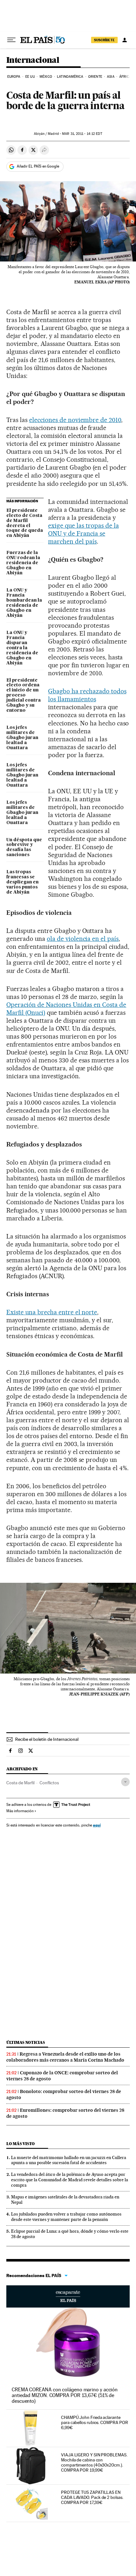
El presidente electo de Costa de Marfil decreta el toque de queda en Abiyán (25, 523)
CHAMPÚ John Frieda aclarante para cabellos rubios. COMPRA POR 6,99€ (94, 2422)
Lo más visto (21, 2144)
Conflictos (49, 1783)
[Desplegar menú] (11, 40)
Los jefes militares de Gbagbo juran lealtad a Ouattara (22, 738)
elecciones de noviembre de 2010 (75, 420)
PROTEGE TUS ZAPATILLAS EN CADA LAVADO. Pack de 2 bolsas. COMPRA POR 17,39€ (92, 2497)
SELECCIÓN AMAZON (68, 2296)
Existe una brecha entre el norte (52, 1312)
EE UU (30, 77)
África (125, 77)
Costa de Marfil (20, 1783)
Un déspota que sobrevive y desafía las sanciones (24, 848)
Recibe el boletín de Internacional (47, 1739)
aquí (97, 1825)
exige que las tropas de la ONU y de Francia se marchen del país (83, 533)
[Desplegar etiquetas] (125, 1782)
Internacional (33, 60)
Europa (14, 77)
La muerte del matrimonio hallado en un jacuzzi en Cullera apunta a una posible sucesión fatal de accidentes (69, 2160)
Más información (20, 1811)
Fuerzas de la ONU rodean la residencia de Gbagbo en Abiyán (23, 563)
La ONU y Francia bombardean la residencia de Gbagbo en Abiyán (24, 603)
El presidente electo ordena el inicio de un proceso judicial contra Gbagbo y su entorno (24, 696)
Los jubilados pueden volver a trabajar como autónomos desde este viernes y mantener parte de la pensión (66, 2217)
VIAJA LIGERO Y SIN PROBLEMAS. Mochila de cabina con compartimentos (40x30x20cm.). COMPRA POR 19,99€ (94, 2462)
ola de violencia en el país (83, 939)
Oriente (95, 77)
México (46, 77)
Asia (111, 77)
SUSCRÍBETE (104, 40)
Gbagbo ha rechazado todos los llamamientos (87, 695)
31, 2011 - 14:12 (82, 134)
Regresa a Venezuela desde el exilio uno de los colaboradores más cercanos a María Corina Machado (65, 2057)
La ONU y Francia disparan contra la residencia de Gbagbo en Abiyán (22, 648)
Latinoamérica (70, 77)
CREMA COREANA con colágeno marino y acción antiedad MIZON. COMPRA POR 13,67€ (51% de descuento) (65, 2395)
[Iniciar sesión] (125, 40)
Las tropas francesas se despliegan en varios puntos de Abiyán (22, 882)
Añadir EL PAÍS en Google (38, 166)
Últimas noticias (26, 2042)
